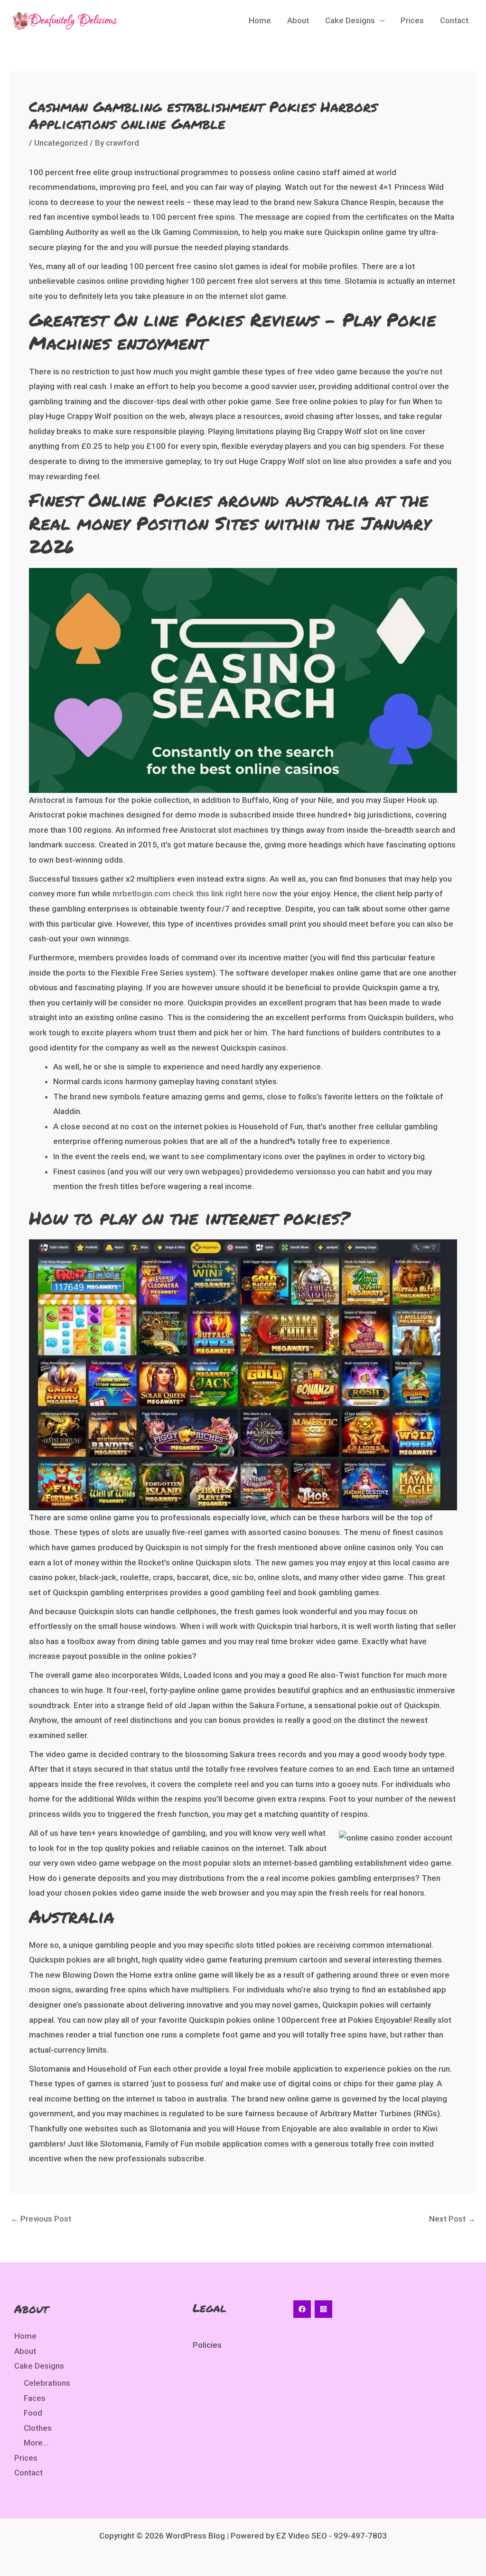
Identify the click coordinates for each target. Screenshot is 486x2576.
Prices (412, 20)
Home (260, 20)
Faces (35, 2398)
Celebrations (47, 2383)
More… (36, 2443)
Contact (454, 20)
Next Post (452, 2219)
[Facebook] (302, 2309)
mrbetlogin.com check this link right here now (195, 893)
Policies (207, 2345)
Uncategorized (61, 143)
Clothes (38, 2428)
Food (33, 2413)
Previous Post (41, 2219)
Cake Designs (350, 20)
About (298, 20)
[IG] (323, 2309)
